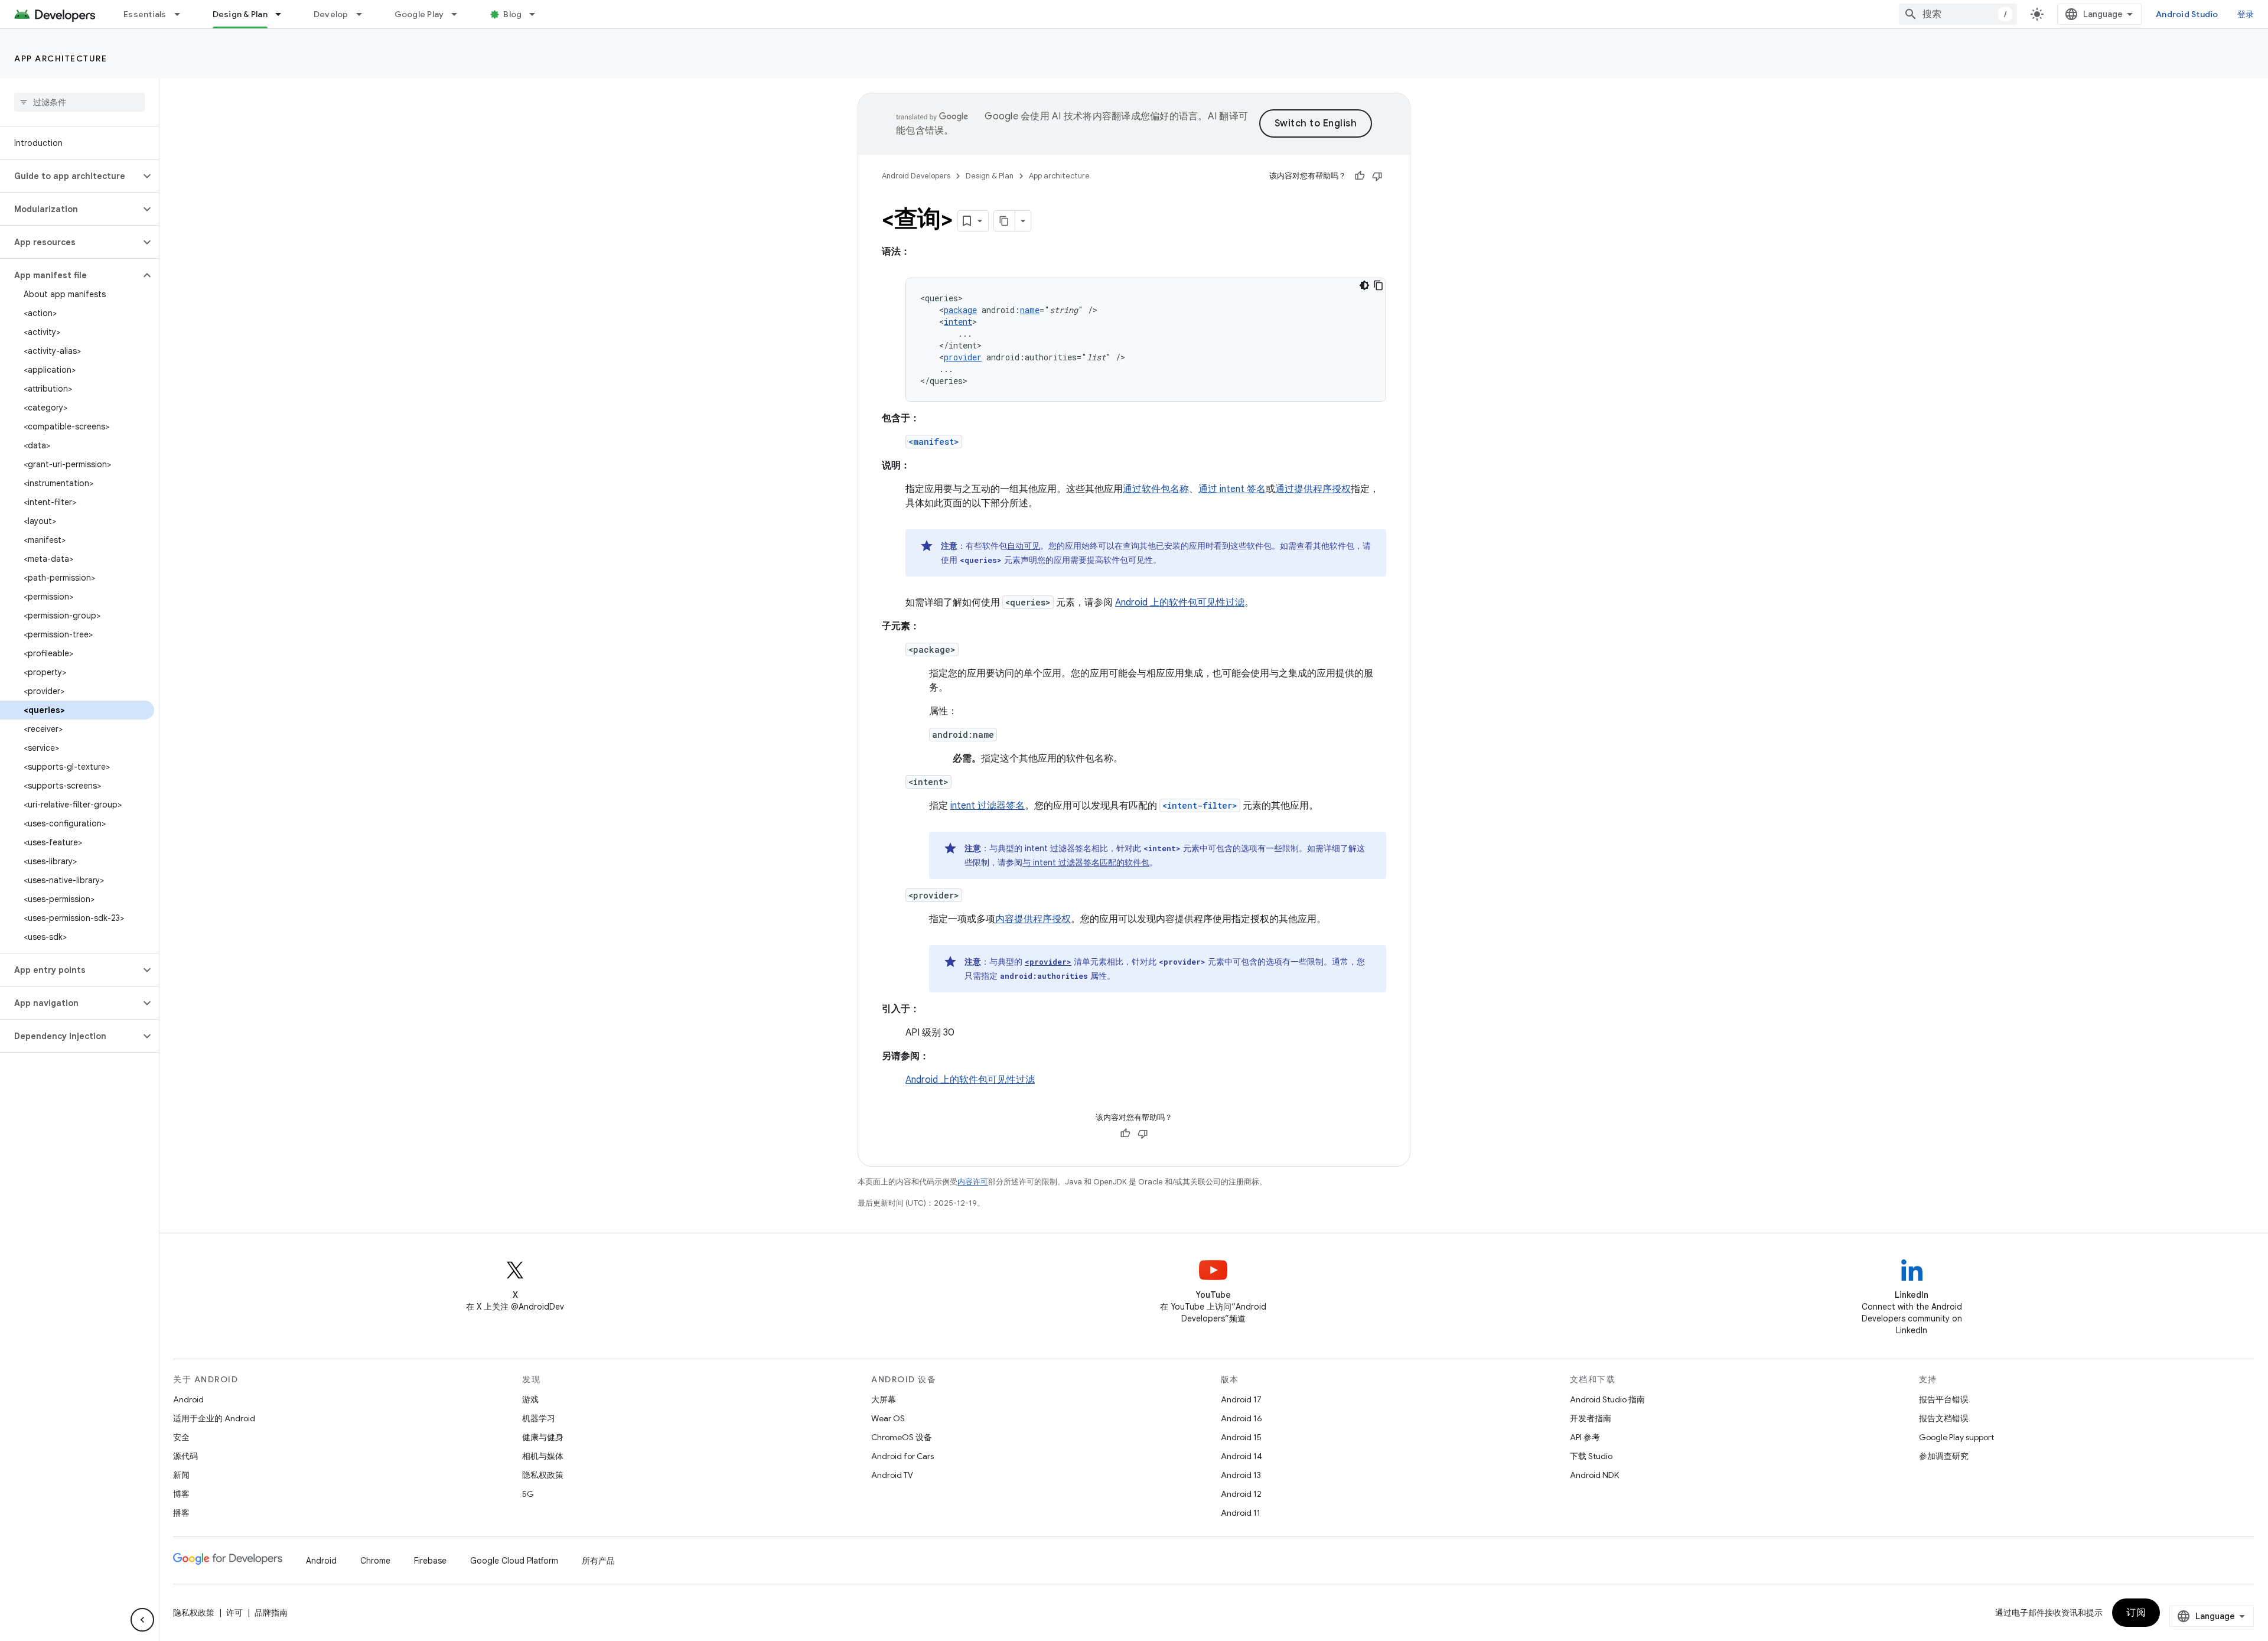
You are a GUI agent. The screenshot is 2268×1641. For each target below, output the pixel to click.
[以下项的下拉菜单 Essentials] (183, 14)
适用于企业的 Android (214, 1418)
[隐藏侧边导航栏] (142, 1620)
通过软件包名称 (1156, 489)
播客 (181, 1513)
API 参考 (1585, 1437)
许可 (234, 1613)
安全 (181, 1437)
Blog (512, 14)
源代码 (185, 1456)
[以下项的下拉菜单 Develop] (364, 14)
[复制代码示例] (1379, 285)
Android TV (892, 1475)
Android (188, 1399)
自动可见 (1024, 546)
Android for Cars (902, 1456)
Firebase (430, 1561)
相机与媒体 (543, 1456)
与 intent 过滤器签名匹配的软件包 (1086, 862)
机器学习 (539, 1418)
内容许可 (973, 1182)
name (1030, 310)
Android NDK (1594, 1475)
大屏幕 (884, 1399)
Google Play (419, 14)
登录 (2246, 14)
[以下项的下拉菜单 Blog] (537, 14)
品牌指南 (271, 1613)
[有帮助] (1360, 176)
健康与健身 (543, 1437)
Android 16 (1241, 1418)
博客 (181, 1494)
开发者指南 (1591, 1418)
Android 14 (1241, 1456)
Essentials (145, 14)
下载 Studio (1591, 1456)
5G (528, 1494)
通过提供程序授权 (1313, 489)
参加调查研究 (1944, 1456)
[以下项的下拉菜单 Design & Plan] (283, 14)
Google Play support (1956, 1437)
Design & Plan (240, 14)
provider (963, 357)
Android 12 (1241, 1494)
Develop (331, 14)
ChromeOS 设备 (902, 1437)
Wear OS (888, 1418)
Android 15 (1241, 1437)
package (960, 310)
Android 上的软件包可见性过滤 (1180, 603)
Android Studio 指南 (1607, 1399)
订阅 (2136, 1613)
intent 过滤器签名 (988, 806)
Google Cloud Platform (514, 1561)
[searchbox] (79, 102)
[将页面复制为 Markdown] (1005, 221)
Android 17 (1241, 1399)
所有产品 (598, 1561)
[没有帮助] (1377, 176)
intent (958, 322)
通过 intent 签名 (1232, 489)
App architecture (61, 58)
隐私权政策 (543, 1475)
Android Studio (2187, 14)
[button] (70, 176)
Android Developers (916, 176)
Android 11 (1241, 1513)
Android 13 (1241, 1475)
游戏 (530, 1399)
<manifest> (934, 442)
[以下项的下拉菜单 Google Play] (460, 14)
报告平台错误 (1944, 1399)
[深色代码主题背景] (1364, 285)
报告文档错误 (1944, 1418)
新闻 (181, 1475)
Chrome (375, 1561)
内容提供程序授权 (1033, 919)
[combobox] (1958, 14)
